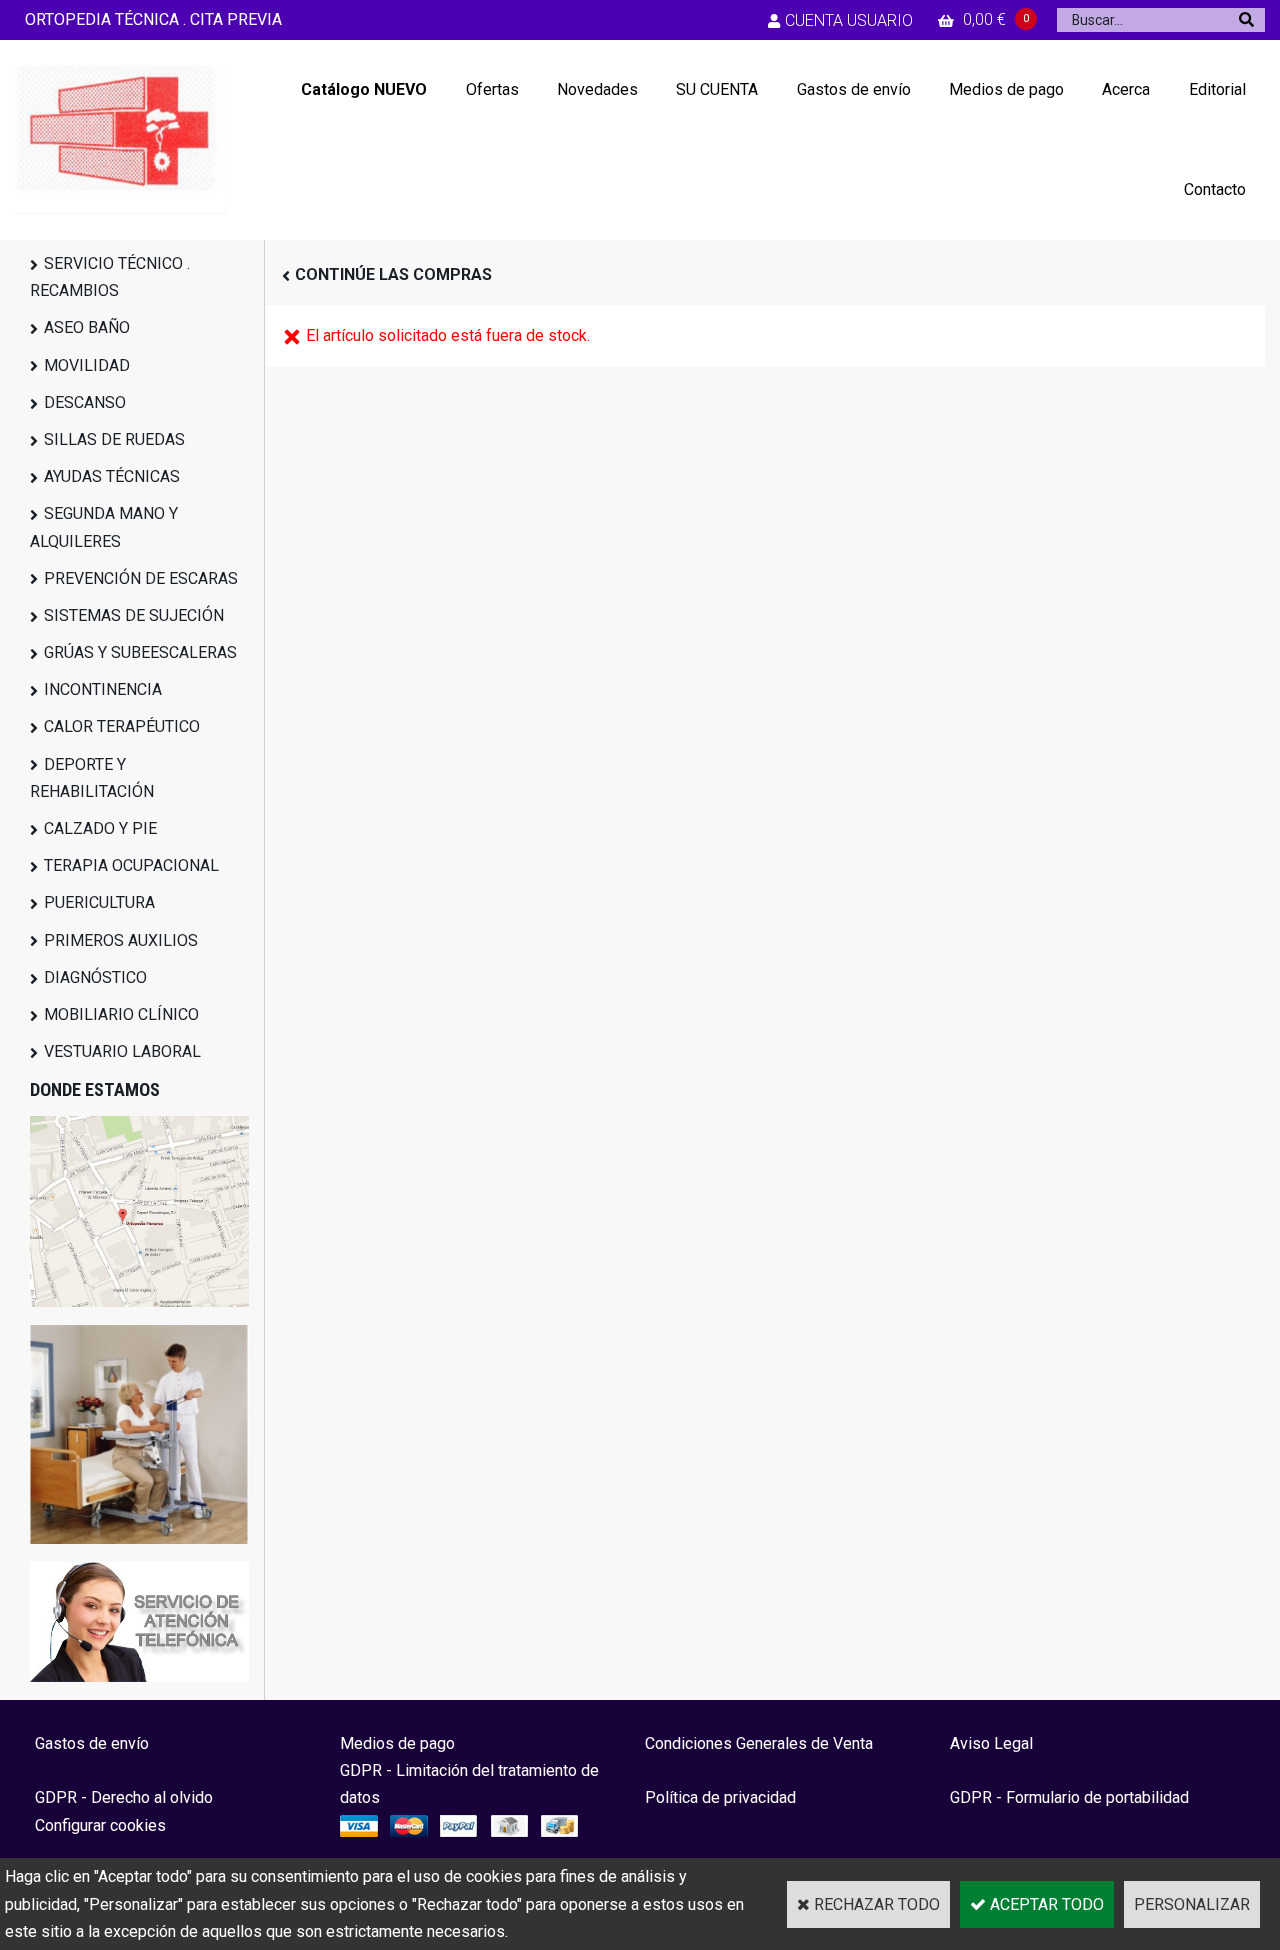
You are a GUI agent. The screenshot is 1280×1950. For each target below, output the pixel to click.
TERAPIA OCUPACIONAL (131, 865)
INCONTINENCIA (103, 689)
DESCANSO (85, 402)
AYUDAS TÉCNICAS (112, 476)
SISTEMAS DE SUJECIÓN (134, 615)
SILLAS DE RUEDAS (114, 439)
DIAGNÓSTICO (95, 977)
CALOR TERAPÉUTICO (122, 726)
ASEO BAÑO (87, 327)
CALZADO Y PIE (100, 828)
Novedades (597, 89)
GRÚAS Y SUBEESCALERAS (140, 652)
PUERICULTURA (99, 902)
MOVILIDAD (87, 365)
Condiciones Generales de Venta (759, 1743)
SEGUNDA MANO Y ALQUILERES (104, 527)
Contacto (1215, 189)
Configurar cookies (100, 1825)
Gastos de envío (854, 89)
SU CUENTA (717, 89)
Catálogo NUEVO (364, 89)
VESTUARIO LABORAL (122, 1051)
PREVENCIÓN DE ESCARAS (141, 578)
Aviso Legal (991, 1743)
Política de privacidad (720, 1797)
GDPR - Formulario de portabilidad (1069, 1797)
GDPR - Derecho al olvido (124, 1797)
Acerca (1126, 89)
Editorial (1217, 89)
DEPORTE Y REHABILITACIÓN (92, 778)
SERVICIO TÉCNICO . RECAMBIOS (110, 277)
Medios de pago (1006, 89)
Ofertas (492, 89)
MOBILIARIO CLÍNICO (121, 1014)
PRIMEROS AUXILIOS (121, 940)
